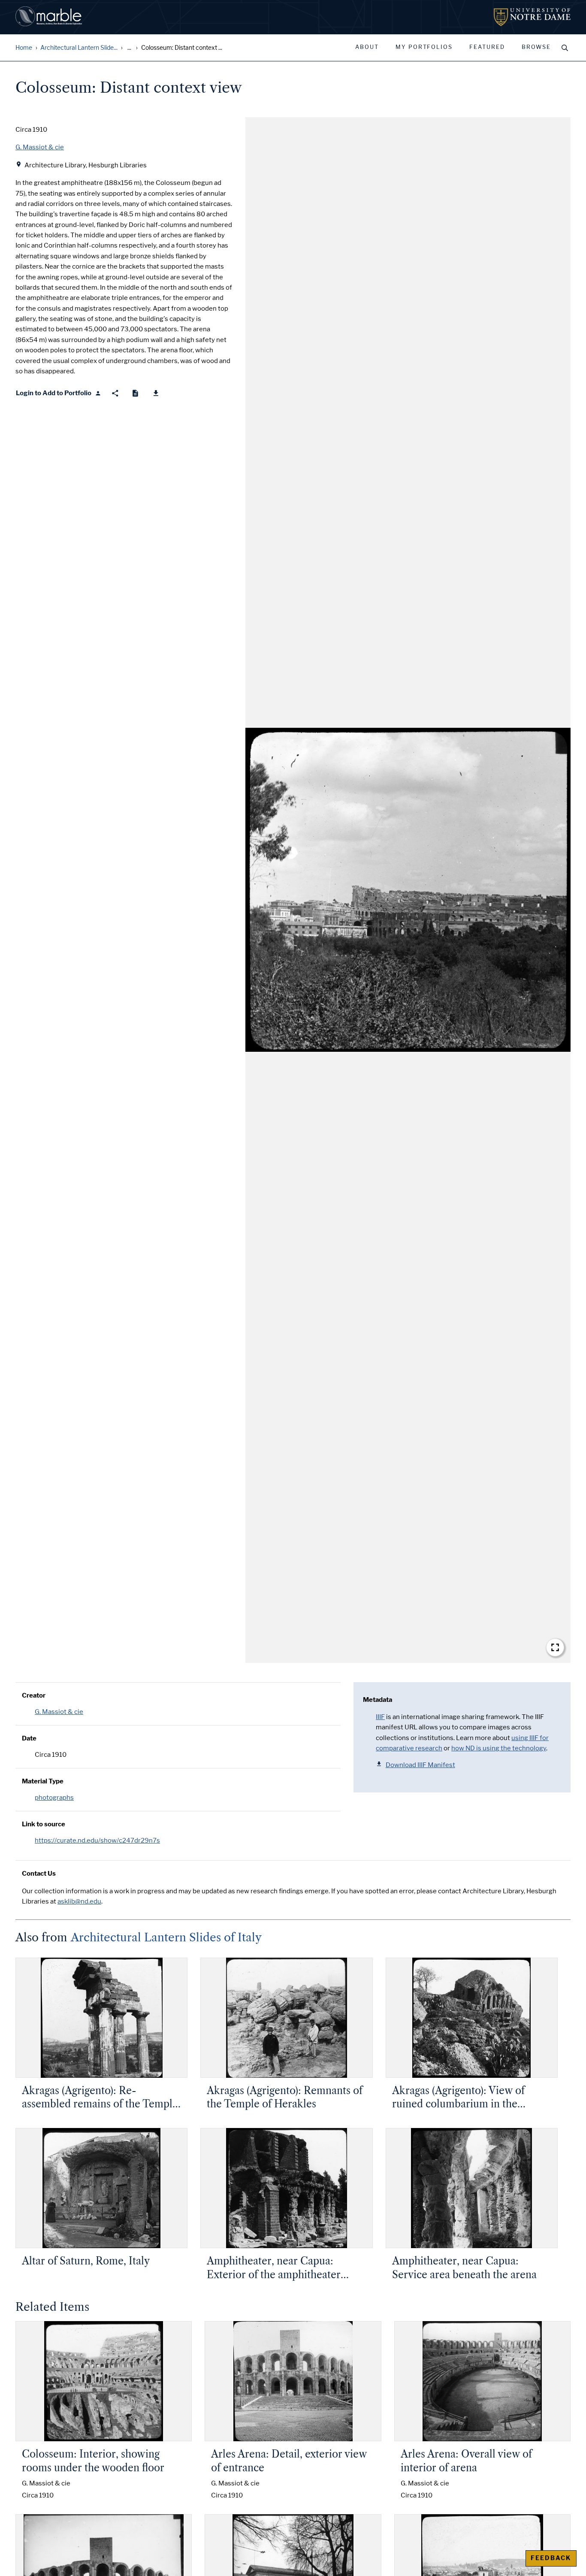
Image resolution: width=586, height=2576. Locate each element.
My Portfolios (424, 47)
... (129, 48)
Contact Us (39, 1874)
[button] (408, 890)
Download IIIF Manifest (420, 1765)
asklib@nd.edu (79, 1901)
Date (29, 1738)
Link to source (44, 1824)
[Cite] (135, 393)
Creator (34, 1695)
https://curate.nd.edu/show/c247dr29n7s (97, 1840)
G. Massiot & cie (59, 1712)
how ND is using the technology (499, 1748)
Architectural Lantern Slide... (79, 48)
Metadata (378, 1700)
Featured (487, 47)
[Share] (115, 393)
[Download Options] (156, 393)
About (367, 47)
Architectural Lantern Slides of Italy (166, 1937)
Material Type (43, 1781)
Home (24, 48)
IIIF (380, 1717)
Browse (536, 47)
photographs (54, 1798)
